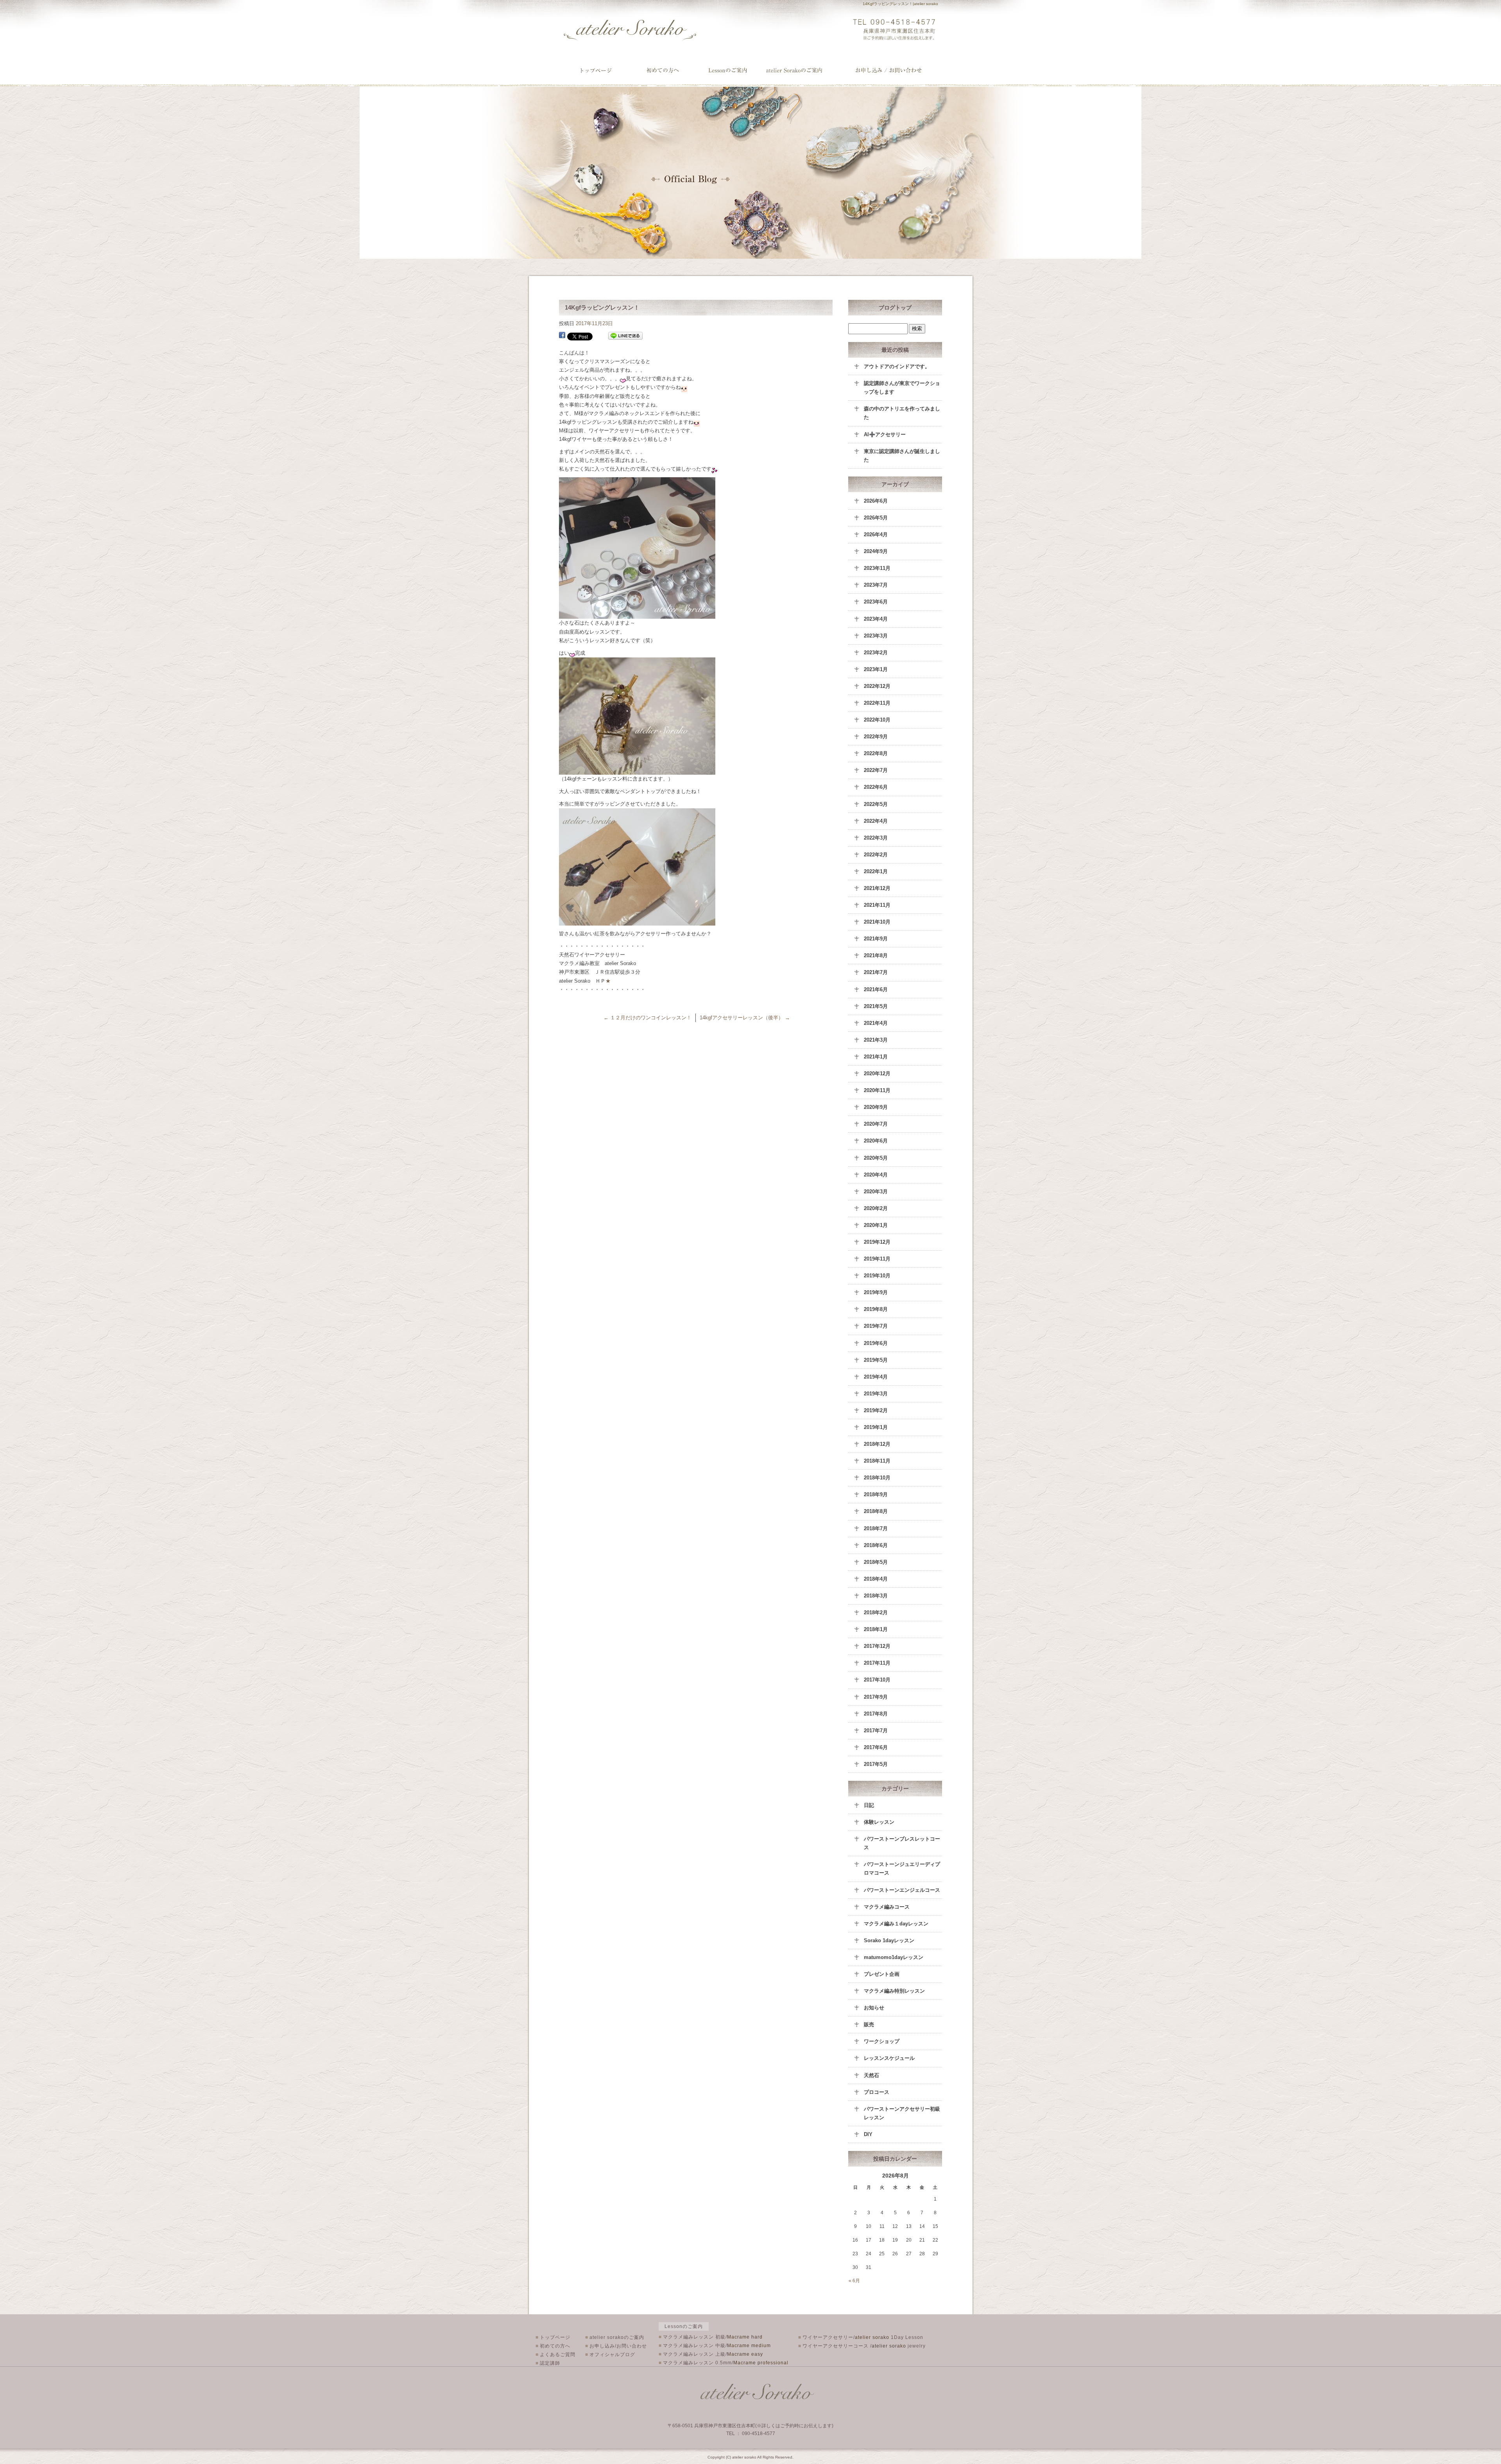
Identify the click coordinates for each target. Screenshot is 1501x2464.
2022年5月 (876, 804)
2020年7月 (876, 1124)
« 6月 (854, 2281)
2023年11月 (877, 568)
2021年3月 (876, 1040)
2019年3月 (876, 1394)
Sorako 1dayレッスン (889, 1940)
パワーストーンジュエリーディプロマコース (902, 1869)
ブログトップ (895, 308)
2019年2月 (876, 1410)
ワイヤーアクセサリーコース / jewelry (862, 2346)
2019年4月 (876, 1377)
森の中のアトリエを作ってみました (902, 413)
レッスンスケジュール (889, 2058)
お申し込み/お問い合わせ (889, 70)
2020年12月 (877, 1074)
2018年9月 (876, 1494)
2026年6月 (876, 501)
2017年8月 (876, 1714)
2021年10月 (877, 922)
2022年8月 (876, 753)
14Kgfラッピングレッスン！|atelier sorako (900, 4)
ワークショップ (882, 2041)
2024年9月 (876, 551)
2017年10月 (877, 1680)
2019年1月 (876, 1427)
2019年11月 (877, 1259)
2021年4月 (876, 1023)
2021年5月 (876, 1006)
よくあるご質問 (555, 2355)
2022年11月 (877, 703)
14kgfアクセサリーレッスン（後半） (745, 1018)
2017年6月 (876, 1747)
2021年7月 (876, 972)
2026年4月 (876, 535)
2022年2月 (876, 855)
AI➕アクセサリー (885, 434)
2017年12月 (877, 1646)
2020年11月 (877, 1090)
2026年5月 (876, 518)
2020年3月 (876, 1192)
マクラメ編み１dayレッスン (896, 1924)
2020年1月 (876, 1225)
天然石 (871, 2075)
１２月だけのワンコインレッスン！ (648, 1018)
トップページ (596, 70)
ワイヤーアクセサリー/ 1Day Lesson (861, 2337)
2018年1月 (876, 1629)
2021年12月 (877, 888)
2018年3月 (876, 1596)
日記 (869, 1805)
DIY (868, 2134)
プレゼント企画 (882, 1974)
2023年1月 (876, 669)
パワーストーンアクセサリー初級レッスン (902, 2113)
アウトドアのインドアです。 (897, 366)
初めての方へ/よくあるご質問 (663, 70)
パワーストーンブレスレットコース (902, 1843)
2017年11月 (877, 1663)
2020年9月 (876, 1107)
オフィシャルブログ (610, 2355)
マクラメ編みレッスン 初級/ (711, 2337)
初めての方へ (553, 2346)
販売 (869, 2024)
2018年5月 (876, 1562)
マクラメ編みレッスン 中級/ (715, 2346)
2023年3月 (876, 636)
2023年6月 (876, 602)
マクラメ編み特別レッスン (894, 1991)
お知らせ (874, 2008)
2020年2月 (876, 1208)
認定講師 (548, 2363)
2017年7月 (876, 1731)
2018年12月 (877, 1444)
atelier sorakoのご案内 (802, 70)
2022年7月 (876, 770)
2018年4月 (876, 1579)
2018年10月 (877, 1478)
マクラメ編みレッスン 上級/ (711, 2354)
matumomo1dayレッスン (894, 1957)
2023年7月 (876, 585)
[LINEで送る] (625, 336)
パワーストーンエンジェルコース (902, 1890)
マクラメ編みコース (887, 1907)
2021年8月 (876, 955)
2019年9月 (876, 1292)
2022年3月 (876, 838)
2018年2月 (876, 1613)
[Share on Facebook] (562, 336)
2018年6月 (876, 1545)
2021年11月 (877, 905)
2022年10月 (877, 720)
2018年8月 (876, 1511)
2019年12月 (877, 1242)
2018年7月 (876, 1528)
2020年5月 (876, 1158)
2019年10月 (877, 1276)
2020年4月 (876, 1175)
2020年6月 (876, 1141)
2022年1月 (876, 871)
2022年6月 (876, 787)
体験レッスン (879, 1822)
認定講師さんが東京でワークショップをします (902, 388)
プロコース (877, 2092)
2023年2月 (876, 653)
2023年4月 (876, 619)
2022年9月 (876, 737)
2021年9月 (876, 939)
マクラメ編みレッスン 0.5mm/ (724, 2363)
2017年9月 (876, 1697)
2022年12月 (877, 686)
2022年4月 (876, 821)
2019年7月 (876, 1326)
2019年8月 (876, 1309)
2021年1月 (876, 1057)
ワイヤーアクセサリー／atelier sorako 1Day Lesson (730, 70)
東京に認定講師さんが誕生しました (902, 456)
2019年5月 (876, 1360)
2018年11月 (877, 1461)
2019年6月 (876, 1343)
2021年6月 (876, 989)
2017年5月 (876, 1764)
